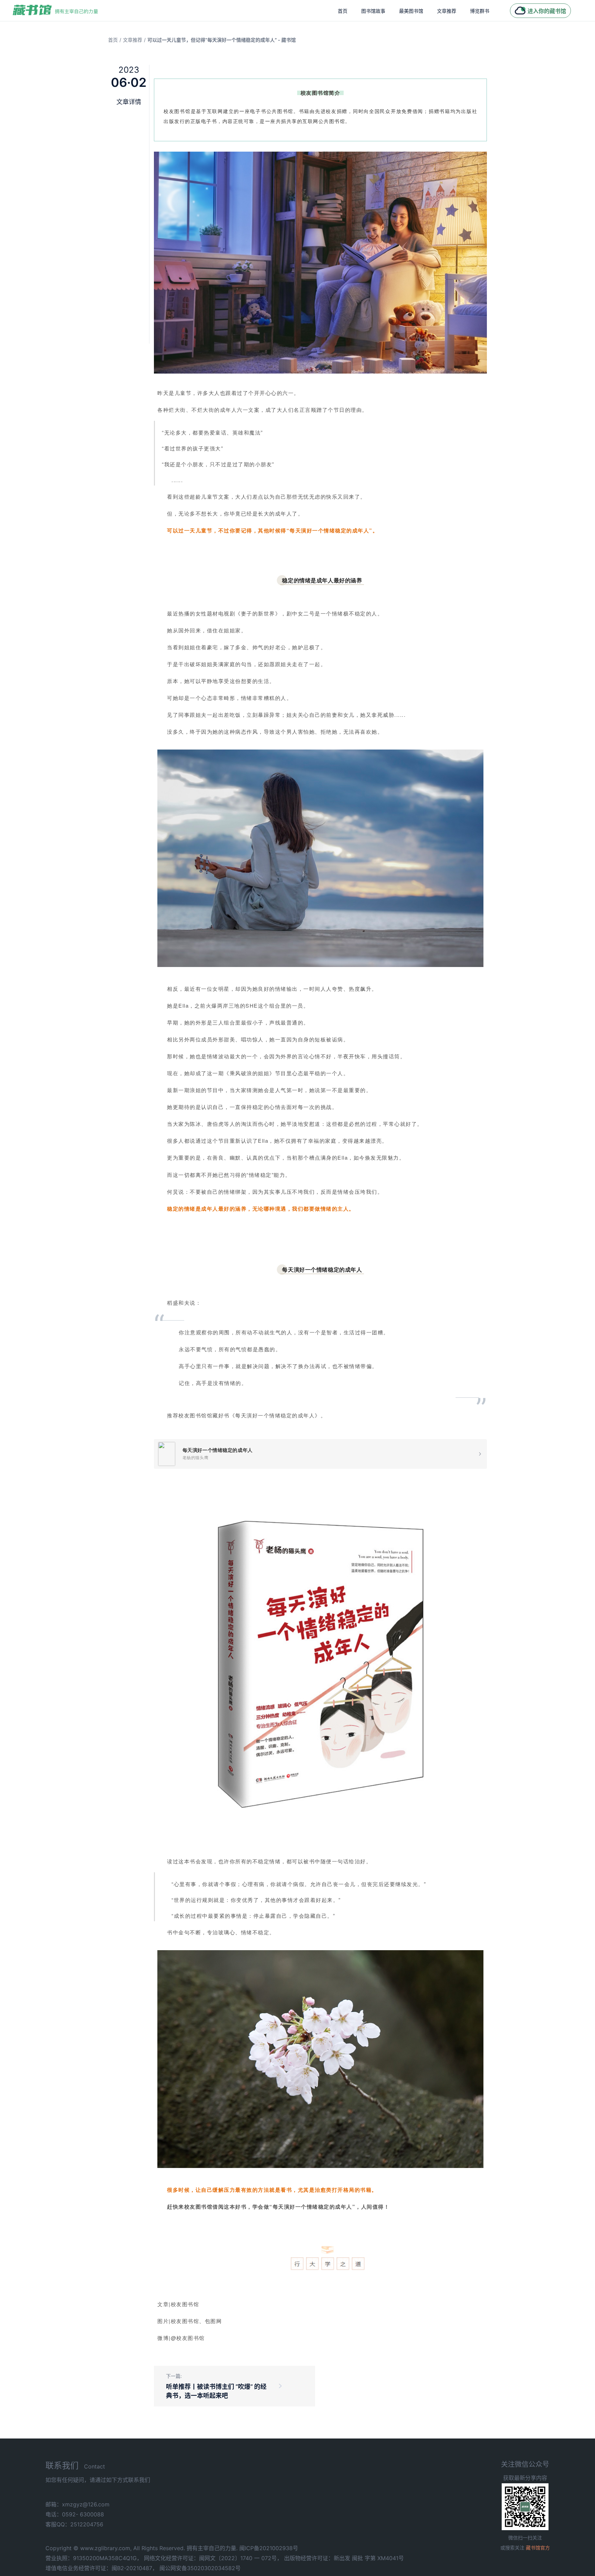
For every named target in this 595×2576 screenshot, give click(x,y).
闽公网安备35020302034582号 (200, 2568)
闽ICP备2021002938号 (269, 2548)
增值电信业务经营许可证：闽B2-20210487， (102, 2568)
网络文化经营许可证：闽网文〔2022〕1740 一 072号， (213, 2558)
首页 (343, 11)
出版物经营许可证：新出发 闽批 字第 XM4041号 (344, 2558)
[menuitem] (343, 11)
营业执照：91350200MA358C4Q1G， (94, 2558)
